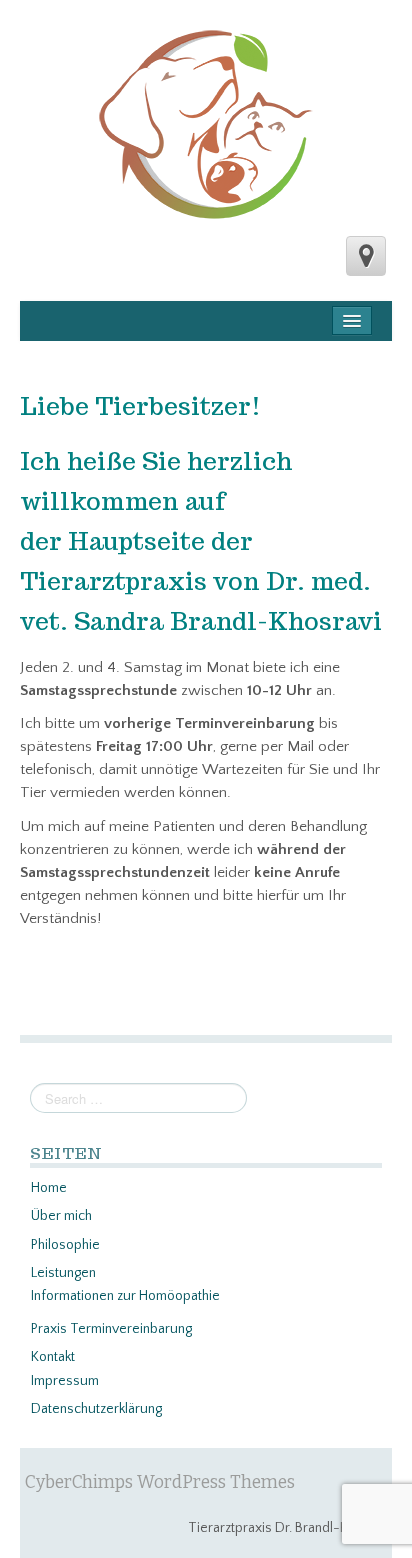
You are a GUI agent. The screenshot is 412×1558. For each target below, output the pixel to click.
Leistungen (63, 1273)
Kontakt (53, 1357)
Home (49, 1188)
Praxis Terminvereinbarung (111, 1329)
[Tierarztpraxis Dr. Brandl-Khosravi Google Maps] (366, 256)
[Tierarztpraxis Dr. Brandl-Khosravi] (206, 125)
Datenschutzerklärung (96, 1409)
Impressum (65, 1381)
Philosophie (65, 1245)
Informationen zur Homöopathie (125, 1296)
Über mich (61, 1216)
